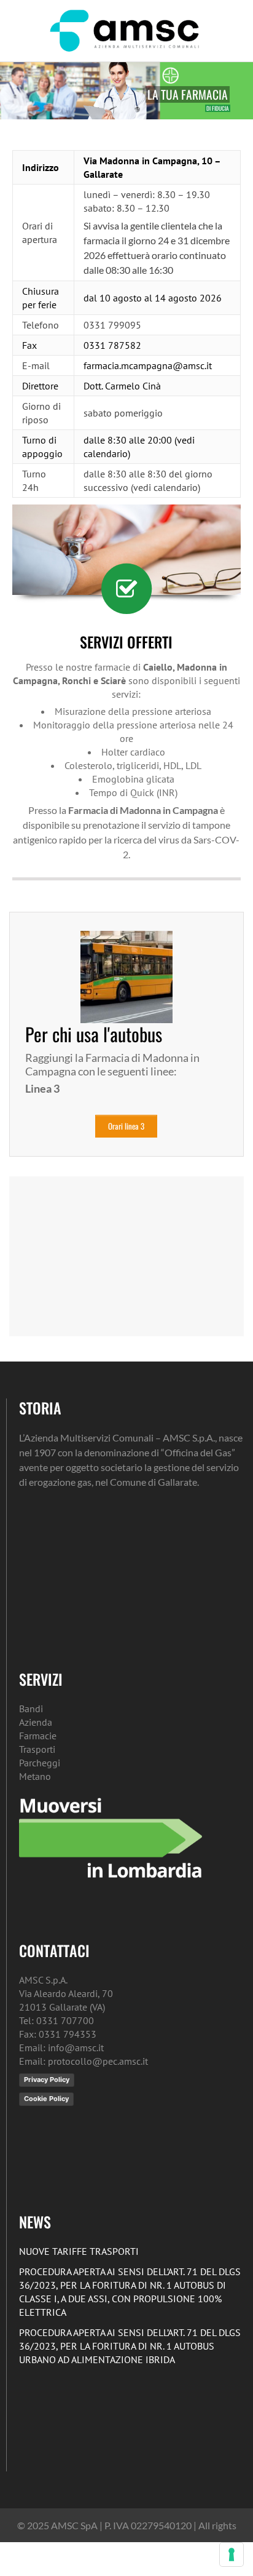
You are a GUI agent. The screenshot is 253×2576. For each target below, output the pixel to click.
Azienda (36, 1722)
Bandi (31, 1709)
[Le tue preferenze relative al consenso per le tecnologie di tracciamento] (232, 2554)
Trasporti (37, 1749)
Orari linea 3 (126, 1126)
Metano (35, 1776)
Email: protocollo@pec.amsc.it (84, 2061)
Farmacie (38, 1736)
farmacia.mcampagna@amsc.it (148, 365)
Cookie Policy (46, 2099)
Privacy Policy (47, 2080)
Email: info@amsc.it (61, 2048)
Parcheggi (40, 1763)
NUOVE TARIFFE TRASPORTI (79, 2251)
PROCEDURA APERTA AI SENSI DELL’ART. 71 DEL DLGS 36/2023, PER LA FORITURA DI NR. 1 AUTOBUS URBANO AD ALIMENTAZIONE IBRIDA (130, 2346)
